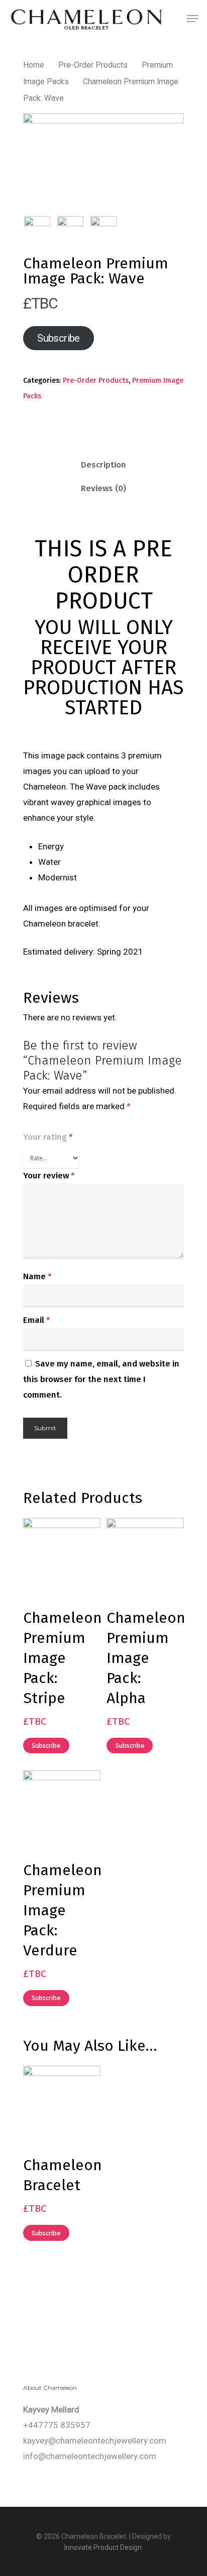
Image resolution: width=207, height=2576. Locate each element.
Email (37, 1320)
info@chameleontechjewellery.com (90, 2456)
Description (103, 465)
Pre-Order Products (93, 65)
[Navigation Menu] (192, 19)
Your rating (48, 1137)
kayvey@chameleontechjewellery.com (95, 2441)
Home (34, 65)
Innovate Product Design (103, 2547)
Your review (49, 1176)
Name (37, 1276)
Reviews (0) (103, 488)
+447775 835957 (57, 2425)
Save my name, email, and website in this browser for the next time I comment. (101, 1379)
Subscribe (59, 338)
